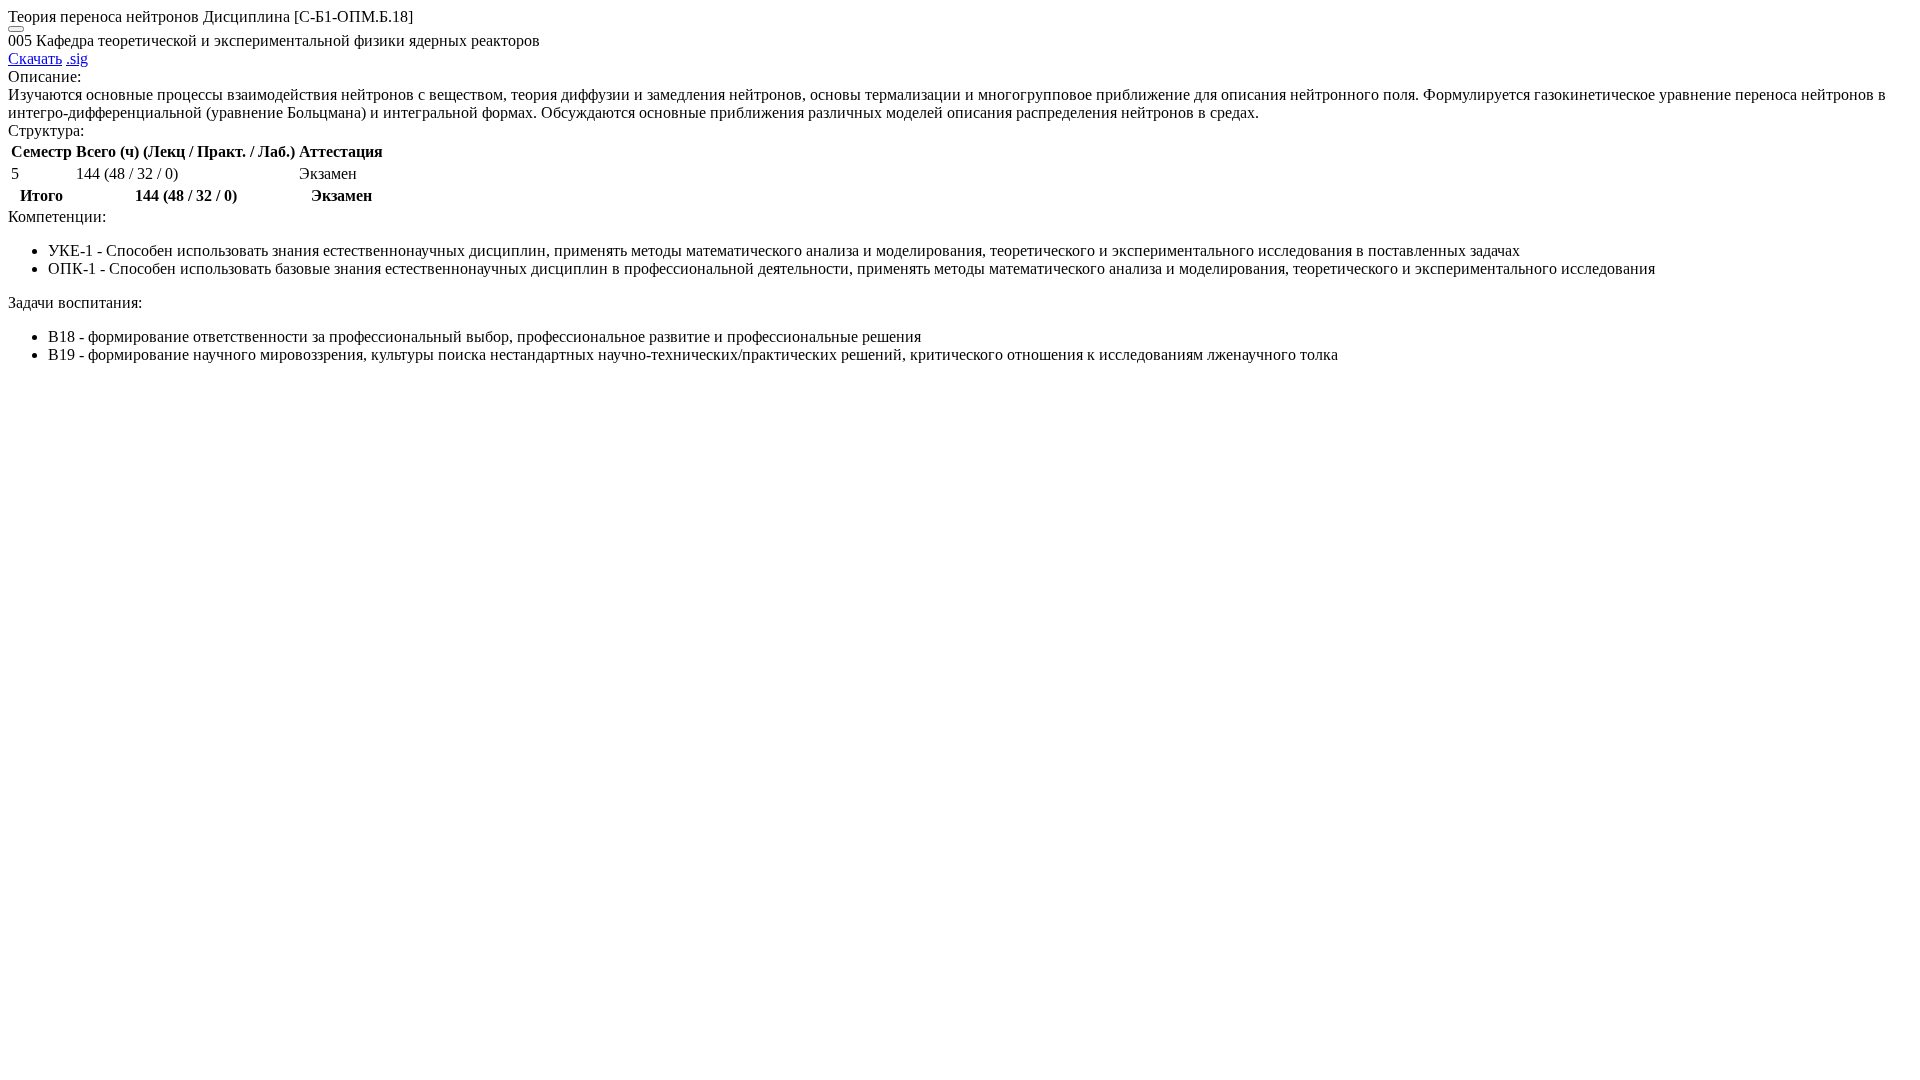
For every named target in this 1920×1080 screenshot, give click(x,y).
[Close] (16, 29)
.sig (77, 58)
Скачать (35, 58)
